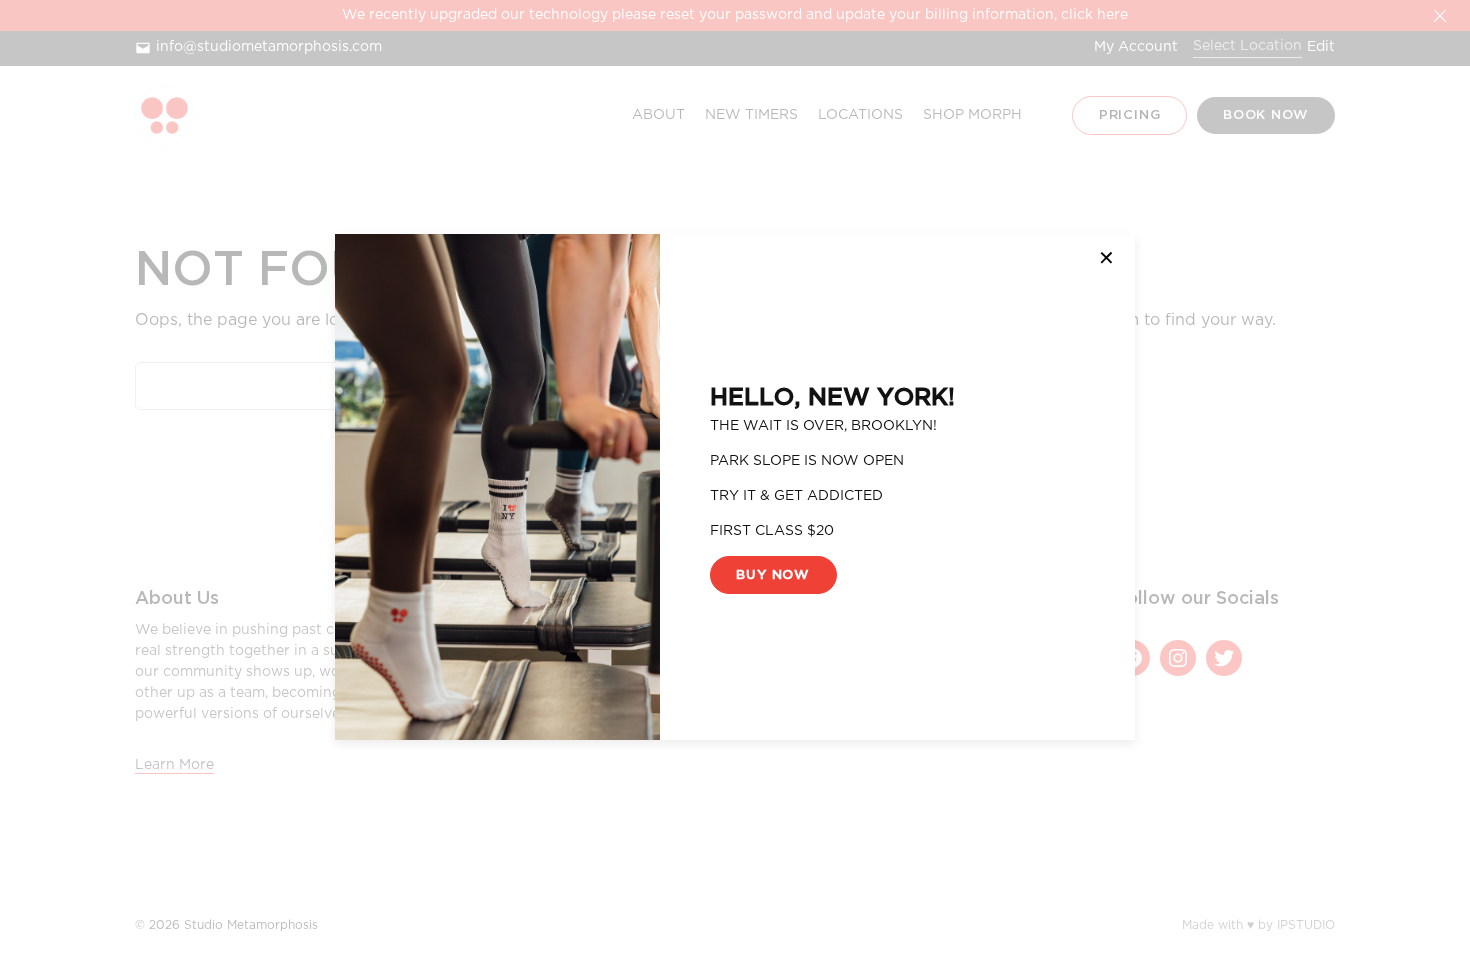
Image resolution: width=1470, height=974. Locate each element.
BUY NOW (772, 575)
